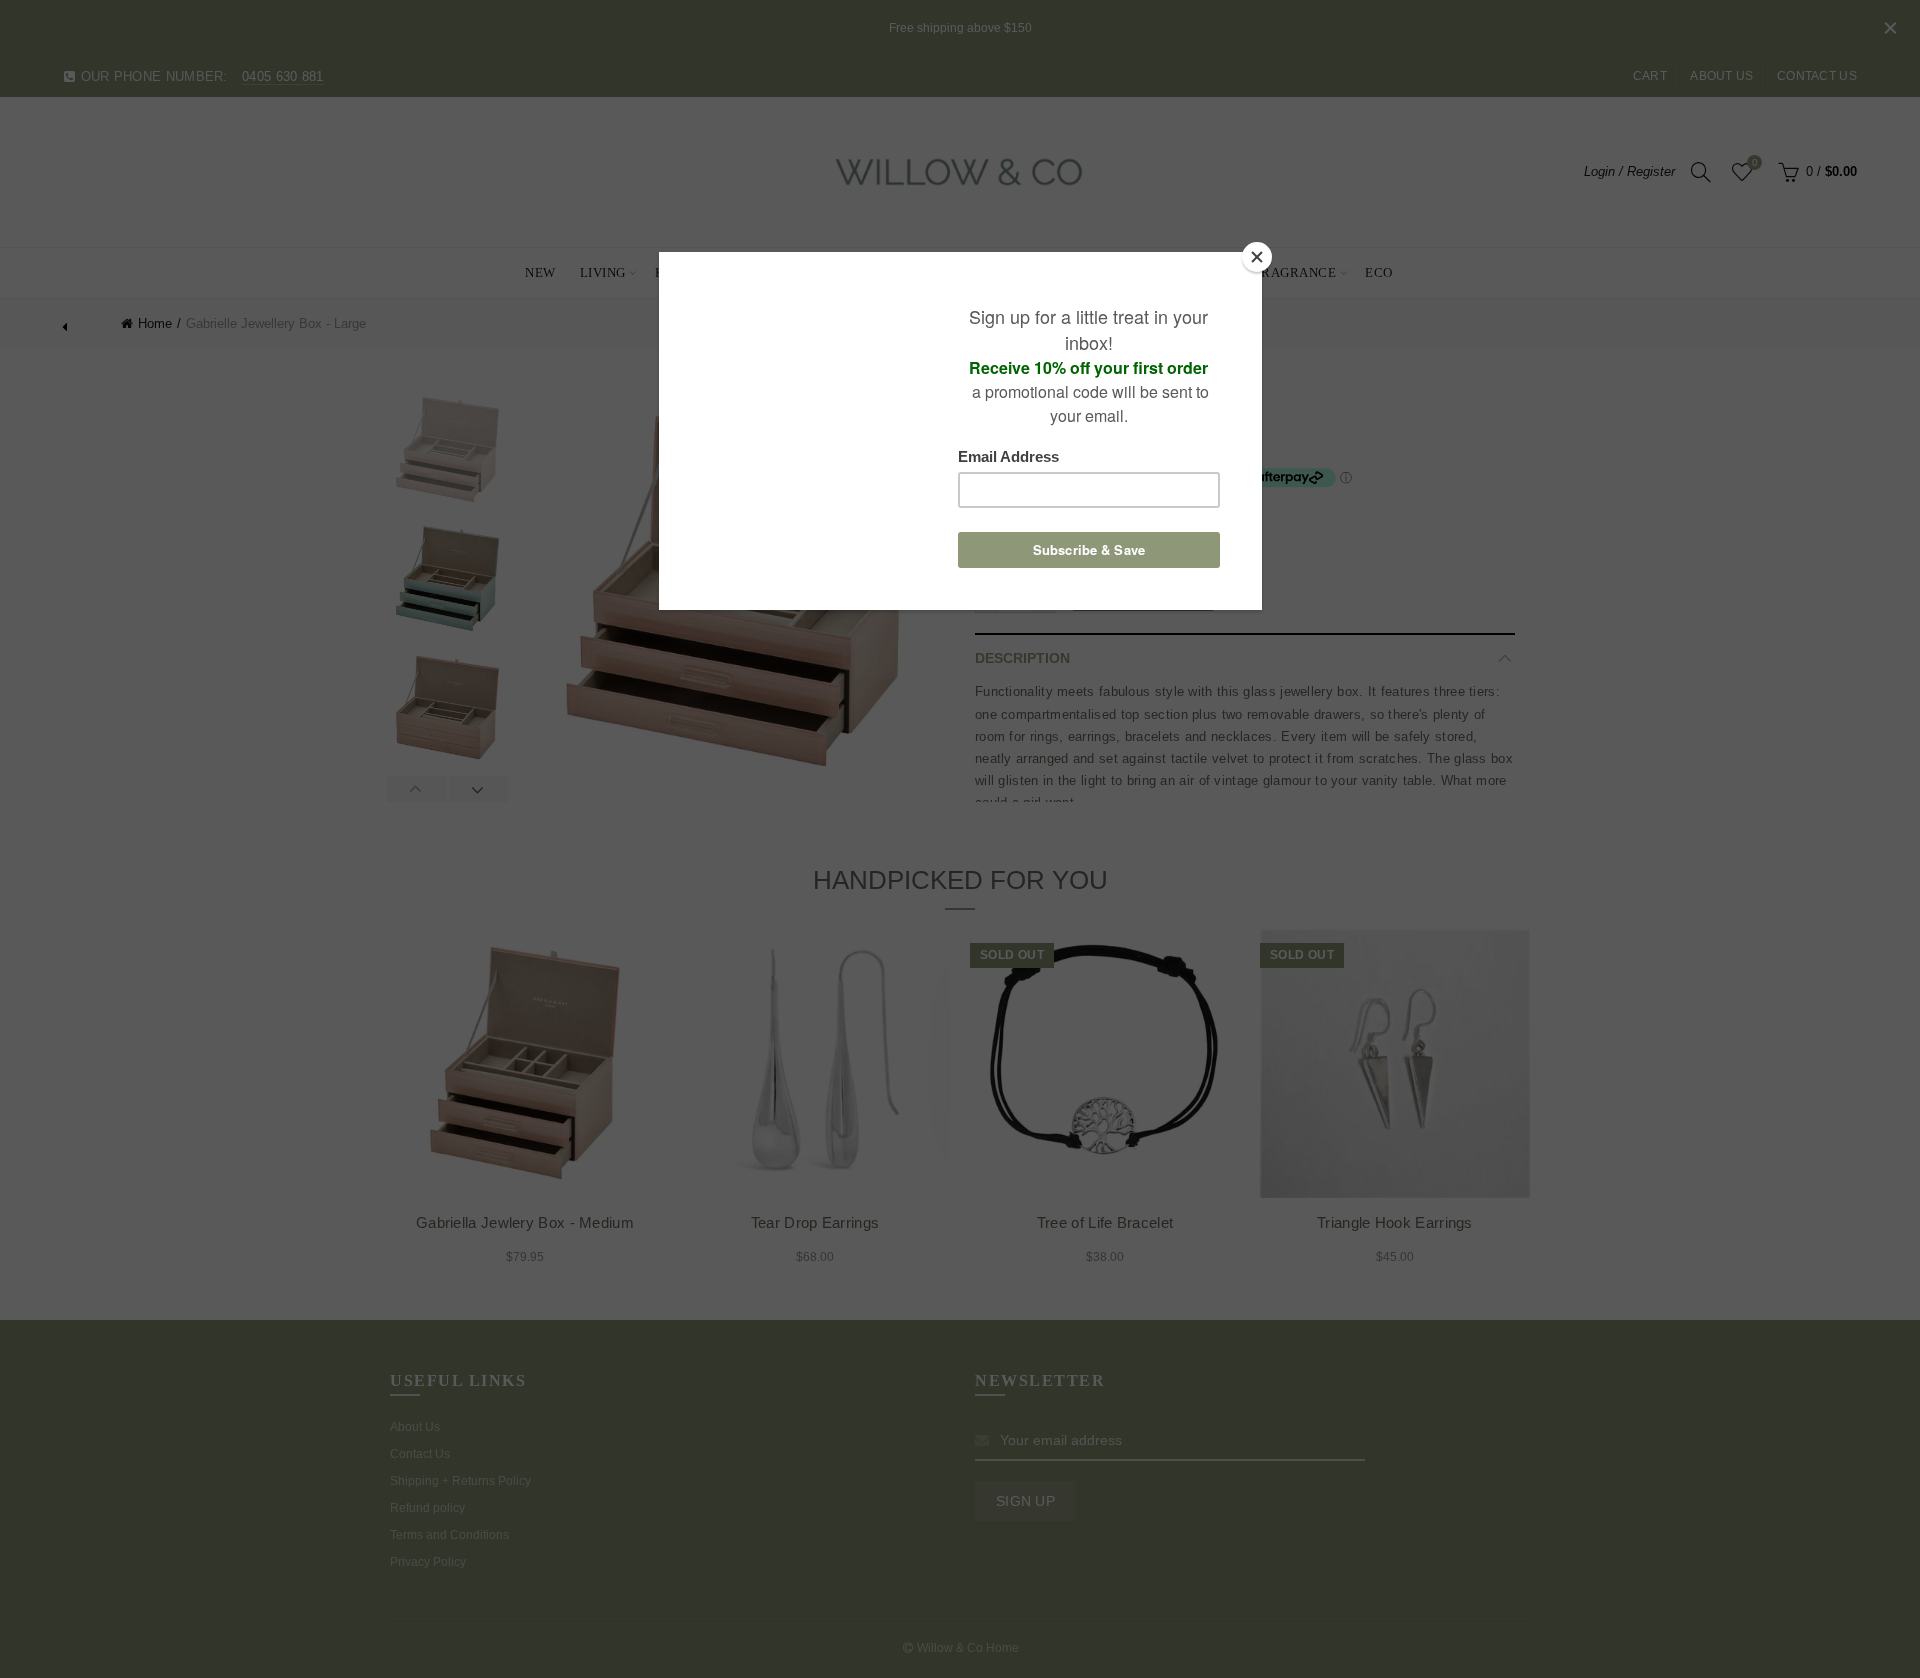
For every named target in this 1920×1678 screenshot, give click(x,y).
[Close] (1257, 257)
